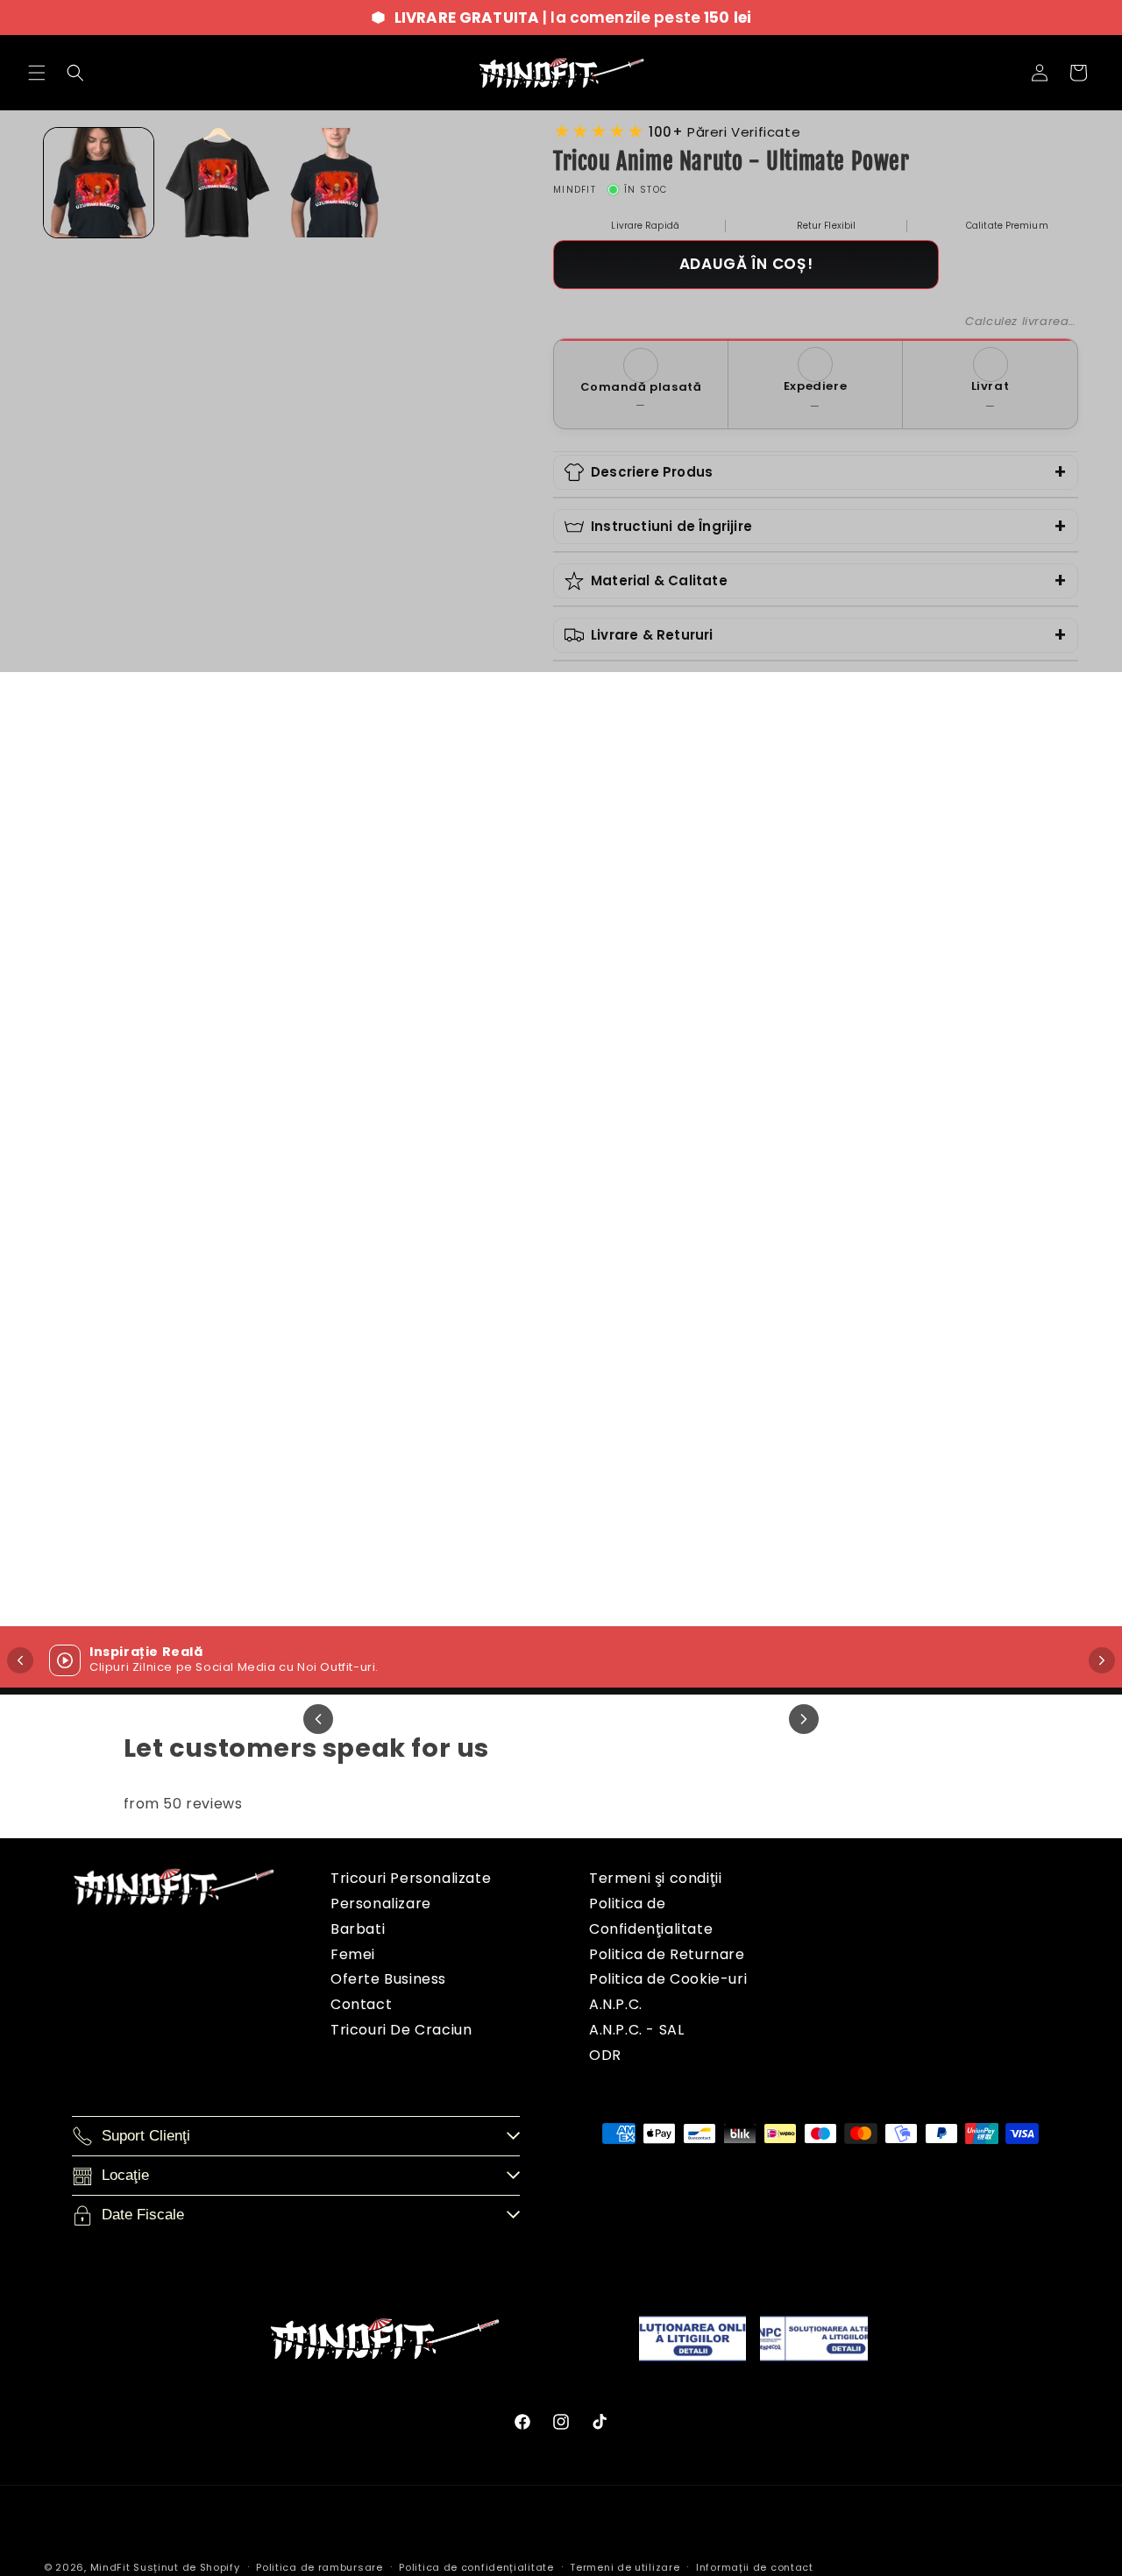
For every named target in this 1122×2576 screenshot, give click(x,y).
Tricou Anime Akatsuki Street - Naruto (420, 1491)
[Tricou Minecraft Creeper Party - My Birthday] (702, 1330)
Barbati (358, 1929)
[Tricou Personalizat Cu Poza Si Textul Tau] (984, 896)
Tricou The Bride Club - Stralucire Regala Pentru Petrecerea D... (138, 1491)
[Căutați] (75, 73)
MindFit (110, 2567)
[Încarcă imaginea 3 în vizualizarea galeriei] (336, 183)
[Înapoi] (20, 1660)
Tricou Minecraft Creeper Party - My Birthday (702, 1491)
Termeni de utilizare (625, 2567)
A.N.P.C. (616, 2004)
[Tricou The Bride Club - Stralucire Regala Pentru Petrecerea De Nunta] (138, 1330)
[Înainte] (1102, 1660)
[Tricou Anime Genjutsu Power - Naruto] (702, 896)
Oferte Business (388, 1979)
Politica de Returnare (667, 1954)
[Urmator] (804, 1719)
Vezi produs (138, 1128)
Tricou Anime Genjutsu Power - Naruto (702, 1057)
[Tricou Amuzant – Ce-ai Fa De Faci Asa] (420, 896)
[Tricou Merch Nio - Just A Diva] (138, 896)
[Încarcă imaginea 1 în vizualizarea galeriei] (99, 183)
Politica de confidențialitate (476, 2567)
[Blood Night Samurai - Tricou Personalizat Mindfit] (984, 1330)
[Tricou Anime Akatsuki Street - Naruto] (420, 1330)
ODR (605, 2055)
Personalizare (381, 1904)
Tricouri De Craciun (401, 2030)
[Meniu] (37, 73)
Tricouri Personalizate (411, 1878)
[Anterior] (318, 1719)
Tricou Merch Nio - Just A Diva (138, 1046)
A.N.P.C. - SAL (636, 2030)
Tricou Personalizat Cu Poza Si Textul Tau (984, 1057)
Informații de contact (755, 2567)
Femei (353, 1954)
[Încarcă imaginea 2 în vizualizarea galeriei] (217, 183)
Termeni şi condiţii (655, 1878)
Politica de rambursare (319, 2567)
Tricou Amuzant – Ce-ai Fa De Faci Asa (420, 1057)
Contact (361, 2004)
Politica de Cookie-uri (668, 1979)
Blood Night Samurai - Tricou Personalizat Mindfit (984, 1491)
